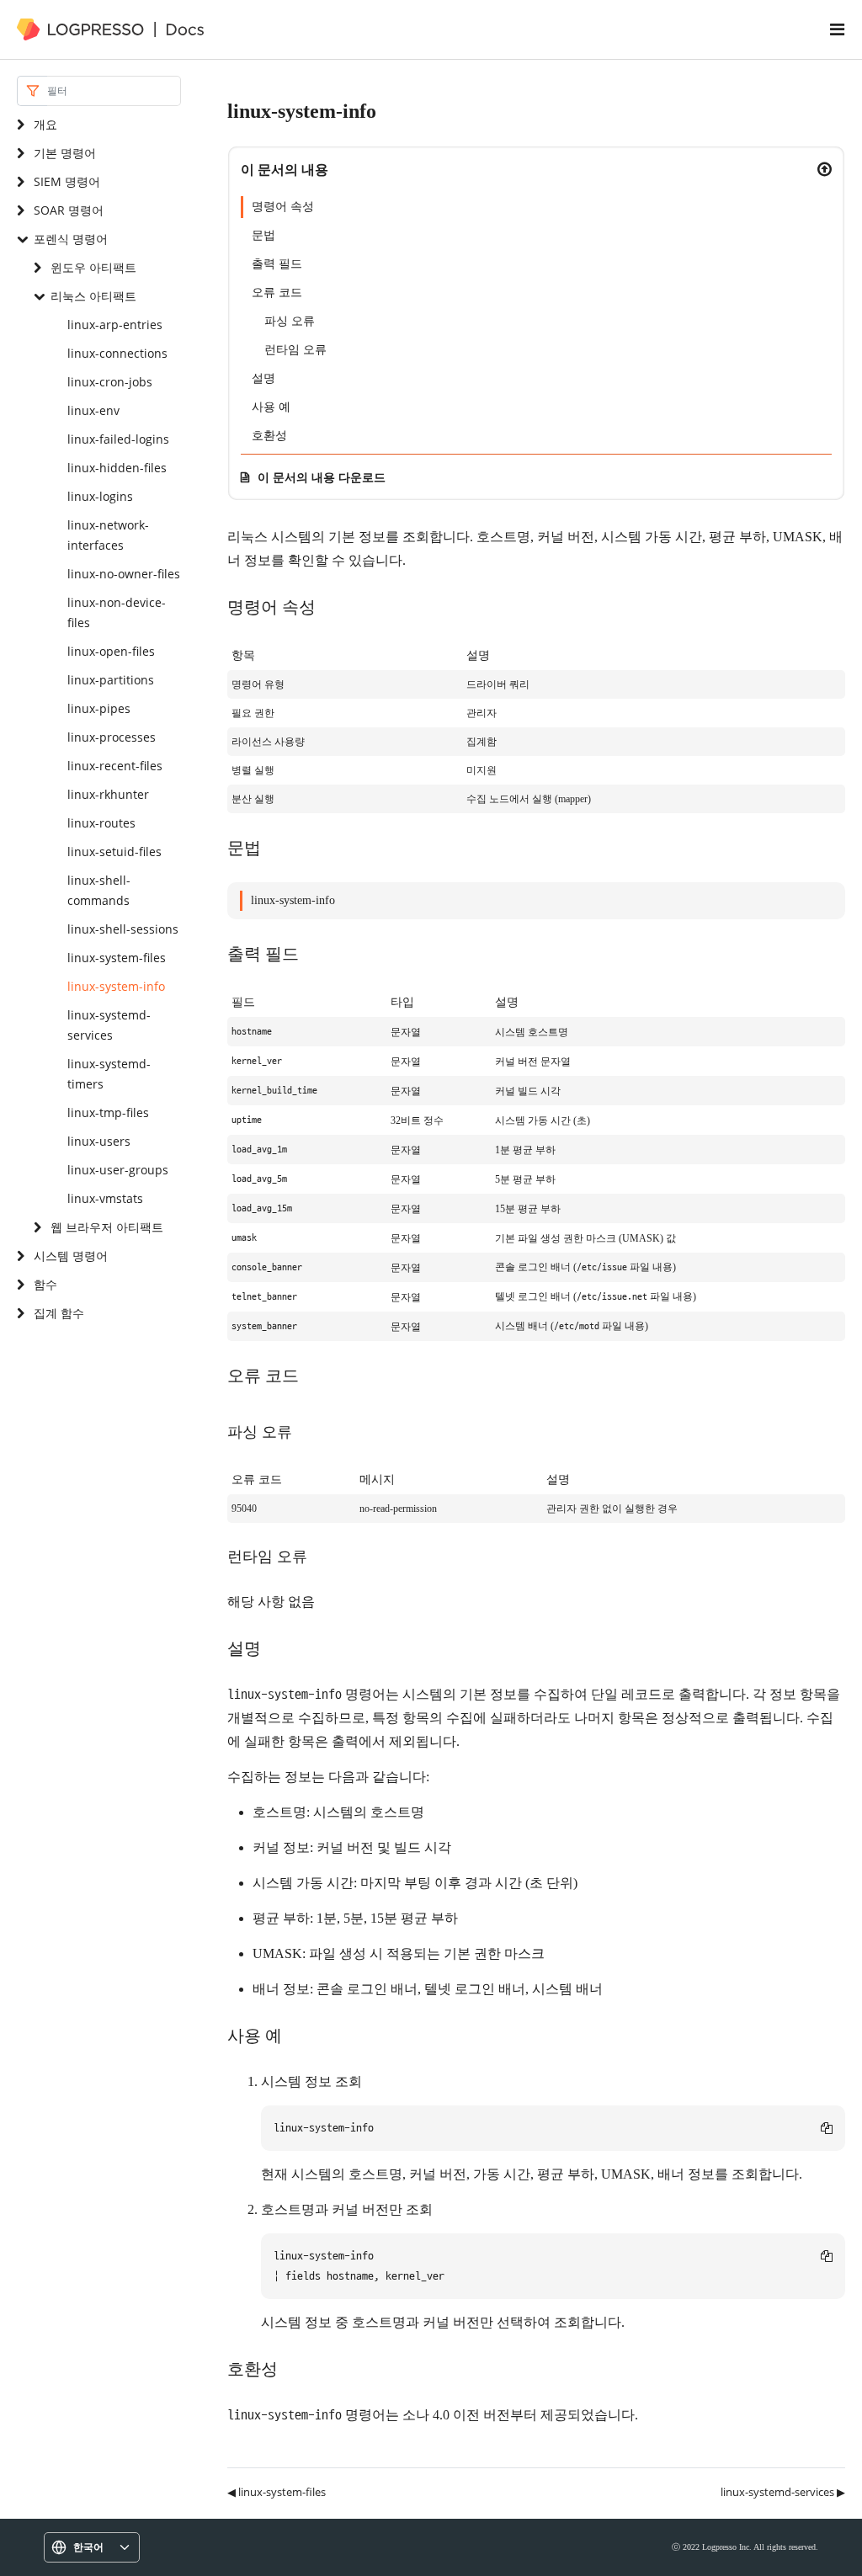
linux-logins (100, 496)
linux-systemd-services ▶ (783, 2492)
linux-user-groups (118, 1170)
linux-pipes (99, 708)
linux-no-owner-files (124, 574)
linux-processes (112, 737)
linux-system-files (117, 958)
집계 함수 (59, 1313)
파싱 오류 (290, 321)
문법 (263, 235)
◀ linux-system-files (277, 2492)
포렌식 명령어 (71, 239)
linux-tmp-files (108, 1112)
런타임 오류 (295, 350)
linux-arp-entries (115, 325)
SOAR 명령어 (69, 210)
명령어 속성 (283, 207)
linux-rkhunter (108, 794)
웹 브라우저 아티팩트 (107, 1227)
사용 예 (271, 407)
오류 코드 (277, 293)
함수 (45, 1284)
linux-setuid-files (114, 852)
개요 (45, 124)
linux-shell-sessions (123, 929)
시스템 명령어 (71, 1256)
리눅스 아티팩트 (93, 296)
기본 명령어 (65, 153)
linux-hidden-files (117, 468)
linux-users (99, 1141)
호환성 (269, 436)
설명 (263, 378)
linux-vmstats (105, 1198)
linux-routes (101, 823)
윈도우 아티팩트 (93, 267)
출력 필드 (277, 264)
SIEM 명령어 (67, 181)
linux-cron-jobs (110, 382)
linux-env (93, 410)
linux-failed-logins (118, 439)
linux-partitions (111, 680)
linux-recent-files (115, 766)
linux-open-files (111, 651)
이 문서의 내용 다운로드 (322, 477)
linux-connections (117, 353)
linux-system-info (116, 986)
